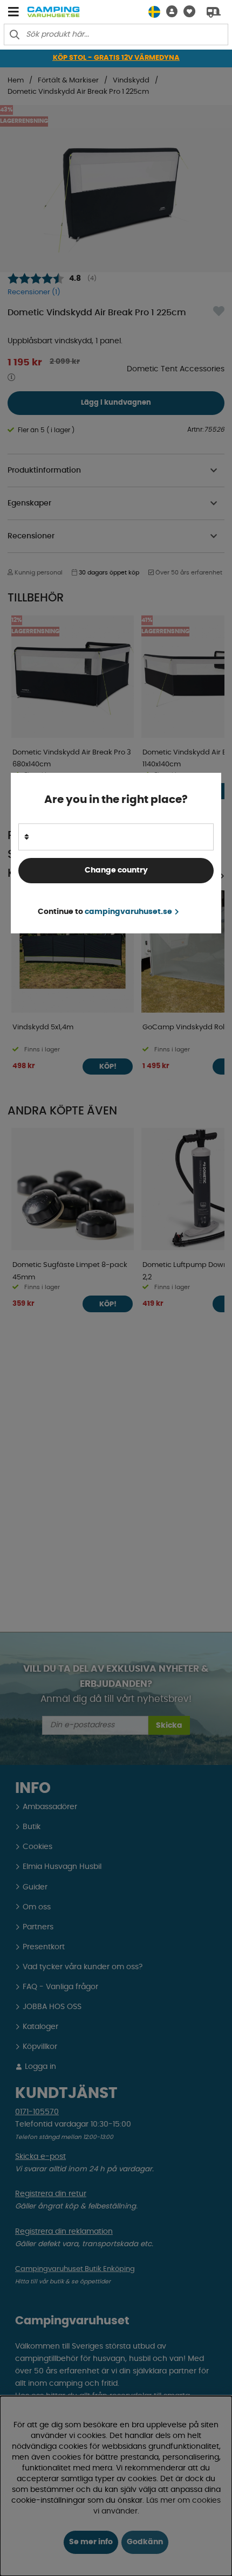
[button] (169, 12)
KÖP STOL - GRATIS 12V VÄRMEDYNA (116, 58)
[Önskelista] (186, 12)
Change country (116, 870)
